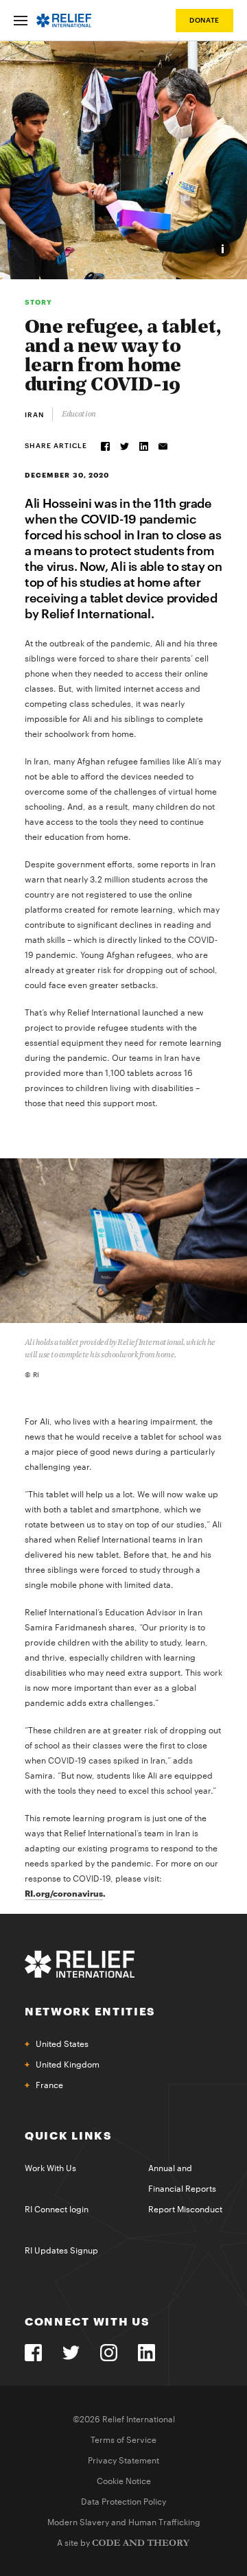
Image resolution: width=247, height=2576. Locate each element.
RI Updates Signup (61, 2251)
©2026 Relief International (124, 2420)
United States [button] (62, 2044)
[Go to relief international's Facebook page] (33, 2353)
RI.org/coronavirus (64, 1894)
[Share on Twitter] (125, 446)
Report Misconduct (185, 2210)
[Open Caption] (223, 249)
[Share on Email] (163, 446)
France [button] (49, 2085)
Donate (204, 21)
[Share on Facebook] (105, 446)
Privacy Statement (123, 2461)
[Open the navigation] (21, 21)
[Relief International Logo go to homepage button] (64, 21)
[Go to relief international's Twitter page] (71, 2353)
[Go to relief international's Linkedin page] (146, 2353)
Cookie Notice (124, 2481)
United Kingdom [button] (68, 2065)
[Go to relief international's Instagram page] (109, 2353)
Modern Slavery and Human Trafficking (124, 2522)
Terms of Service (123, 2440)
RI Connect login (57, 2210)
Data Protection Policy (123, 2502)
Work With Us (50, 2168)
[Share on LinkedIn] (144, 446)
